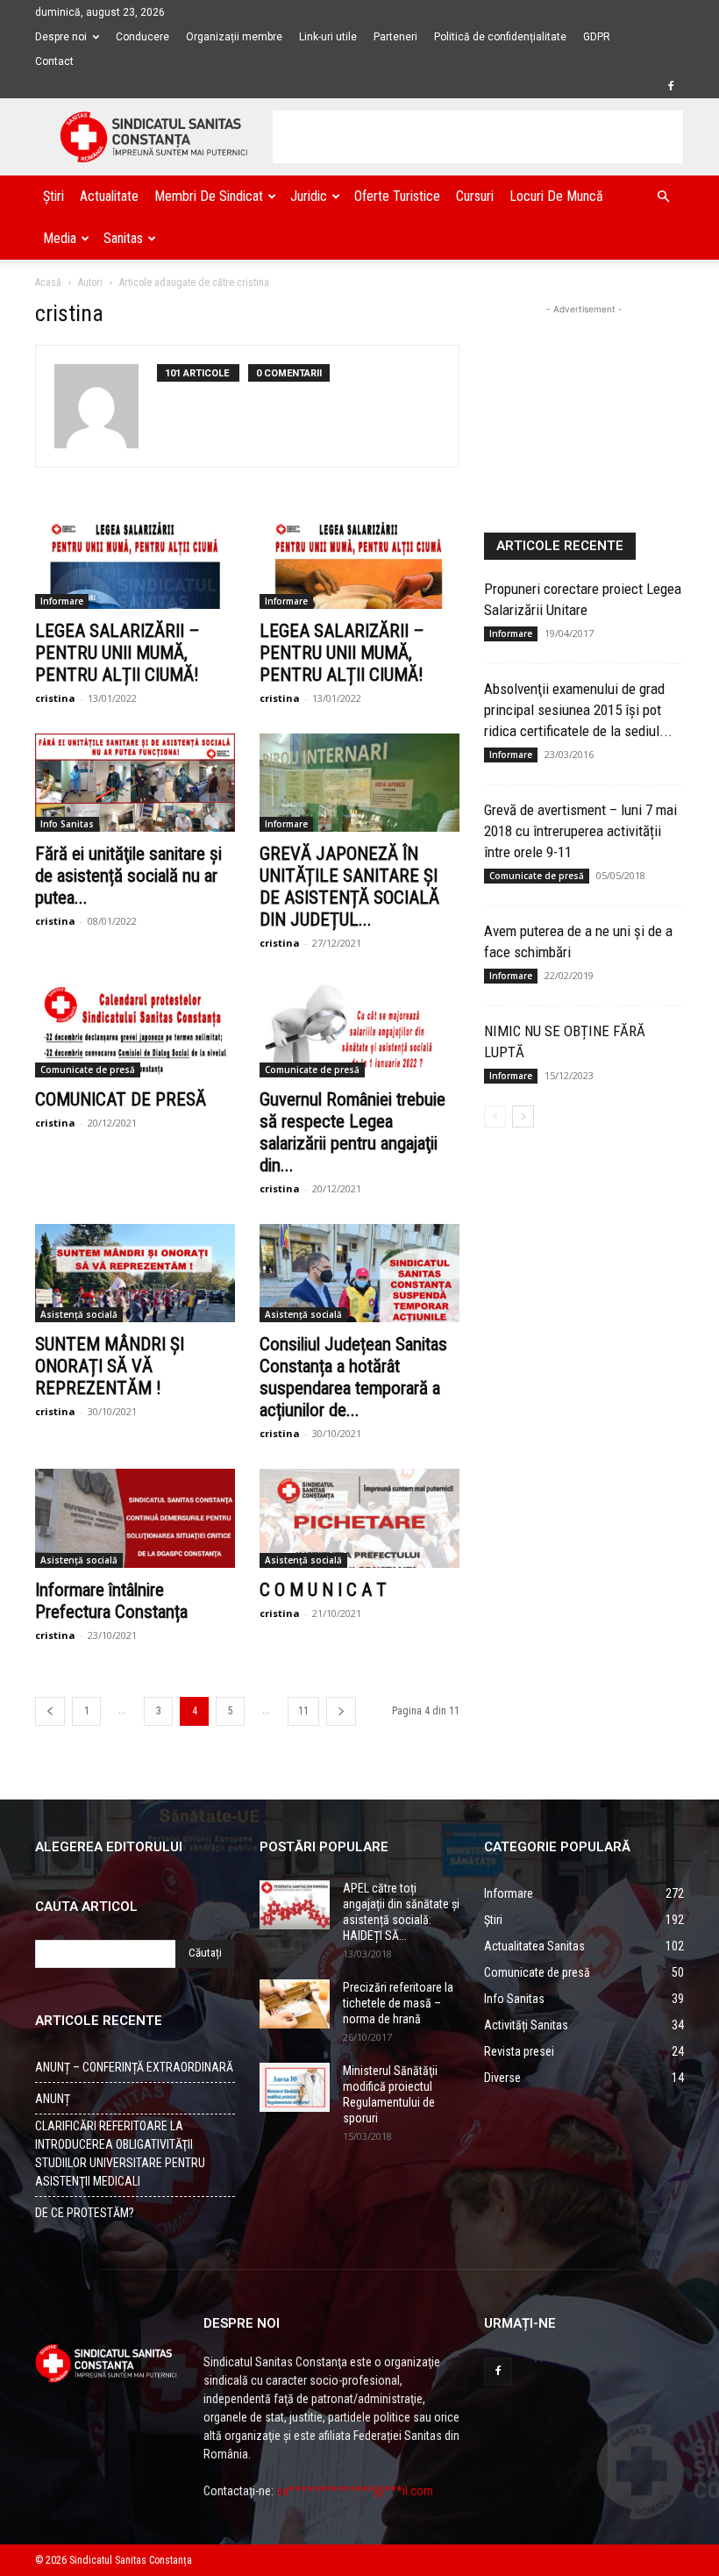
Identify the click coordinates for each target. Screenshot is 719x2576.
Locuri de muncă (556, 196)
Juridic (309, 196)
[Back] (50, 1711)
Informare (62, 601)
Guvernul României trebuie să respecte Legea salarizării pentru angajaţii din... (352, 1132)
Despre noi (61, 37)
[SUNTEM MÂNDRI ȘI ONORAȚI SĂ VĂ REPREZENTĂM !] (135, 1274)
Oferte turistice (397, 196)
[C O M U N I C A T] (359, 1518)
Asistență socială (79, 1314)
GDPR (597, 37)
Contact (54, 61)
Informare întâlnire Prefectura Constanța (111, 1601)
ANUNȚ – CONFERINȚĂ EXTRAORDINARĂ (134, 2067)
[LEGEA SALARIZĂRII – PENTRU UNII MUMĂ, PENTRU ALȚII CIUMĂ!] (135, 559)
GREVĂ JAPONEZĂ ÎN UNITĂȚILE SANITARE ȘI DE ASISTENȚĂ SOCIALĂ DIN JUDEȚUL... (349, 887)
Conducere (142, 37)
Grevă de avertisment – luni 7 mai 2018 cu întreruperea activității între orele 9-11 (580, 831)
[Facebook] (671, 86)
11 (303, 1711)
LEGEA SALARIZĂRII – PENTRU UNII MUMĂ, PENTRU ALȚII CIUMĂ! (117, 653)
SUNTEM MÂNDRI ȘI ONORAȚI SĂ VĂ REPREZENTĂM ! (110, 1366)
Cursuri (475, 196)
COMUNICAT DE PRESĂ (121, 1099)
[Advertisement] (478, 137)
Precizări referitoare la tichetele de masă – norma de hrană (398, 2003)
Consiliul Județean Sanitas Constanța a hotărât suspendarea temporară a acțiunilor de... (353, 1377)
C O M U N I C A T (323, 1590)
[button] (663, 197)
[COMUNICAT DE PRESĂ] (135, 1028)
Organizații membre (234, 37)
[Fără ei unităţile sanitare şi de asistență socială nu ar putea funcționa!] (135, 783)
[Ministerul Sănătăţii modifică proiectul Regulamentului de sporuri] (295, 2087)
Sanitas (123, 238)
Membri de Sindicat (209, 196)
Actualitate (109, 196)
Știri (53, 196)
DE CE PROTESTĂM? (85, 2213)
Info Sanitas (67, 824)
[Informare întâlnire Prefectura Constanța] (135, 1518)
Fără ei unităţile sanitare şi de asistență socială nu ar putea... (128, 876)
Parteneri (395, 37)
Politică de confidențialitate (500, 37)
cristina (55, 698)
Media (60, 238)
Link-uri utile (328, 37)
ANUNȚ (53, 2099)
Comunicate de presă (88, 1070)
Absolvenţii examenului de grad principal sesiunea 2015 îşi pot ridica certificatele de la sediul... (578, 710)
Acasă (48, 283)
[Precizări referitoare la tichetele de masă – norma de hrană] (295, 2004)
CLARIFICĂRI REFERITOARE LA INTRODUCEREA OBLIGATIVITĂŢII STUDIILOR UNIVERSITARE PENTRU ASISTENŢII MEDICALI (120, 2154)
